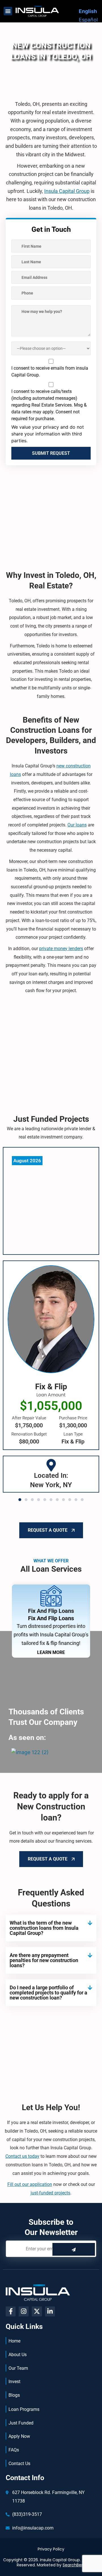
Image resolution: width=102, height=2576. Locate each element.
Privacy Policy (51, 2549)
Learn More (51, 1652)
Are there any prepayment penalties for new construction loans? (44, 1960)
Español (88, 20)
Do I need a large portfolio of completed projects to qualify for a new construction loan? (48, 1993)
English (88, 11)
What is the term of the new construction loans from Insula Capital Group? (44, 1928)
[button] (8, 11)
